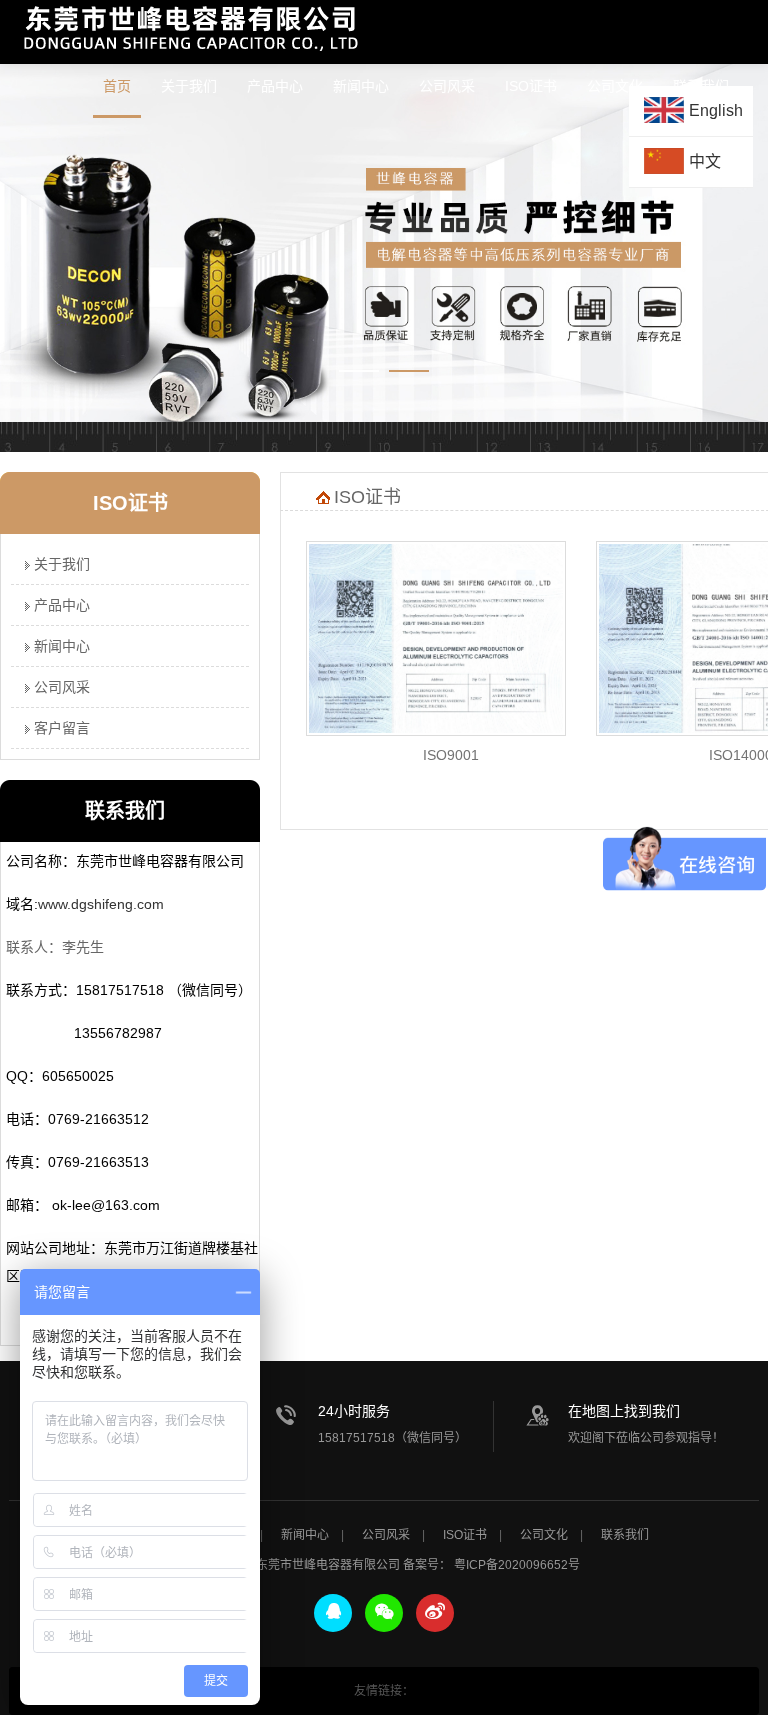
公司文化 (544, 1535)
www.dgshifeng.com (101, 904)
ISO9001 (451, 755)
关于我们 (189, 86)
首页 (117, 86)
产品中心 (275, 86)
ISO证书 (531, 86)
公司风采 (447, 86)
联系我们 (625, 1535)
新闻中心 (361, 86)
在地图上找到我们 (624, 1411)
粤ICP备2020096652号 (517, 1565)
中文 (705, 161)
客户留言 (60, 728)
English (716, 110)
